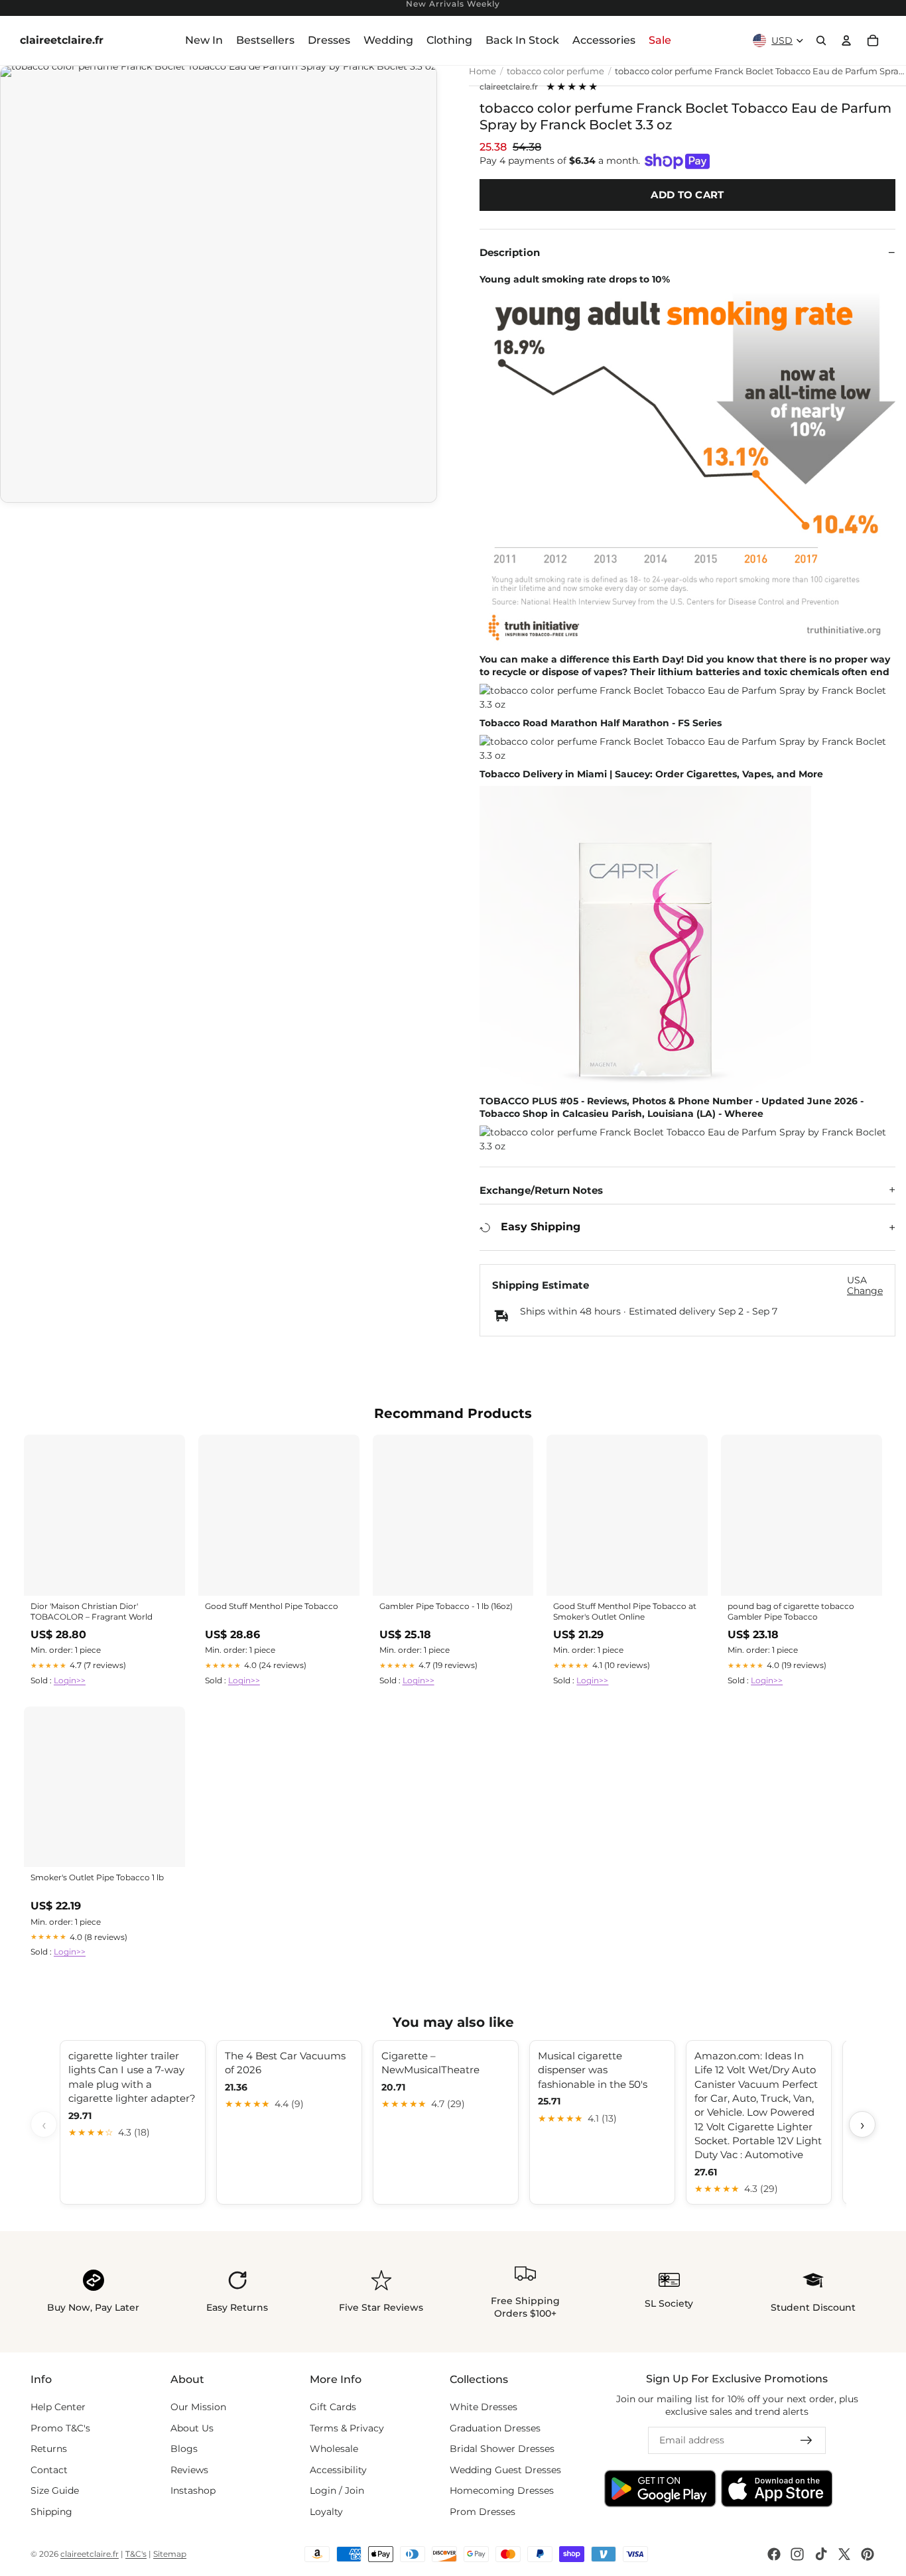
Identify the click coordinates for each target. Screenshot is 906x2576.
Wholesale (334, 2449)
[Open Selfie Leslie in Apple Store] (777, 2488)
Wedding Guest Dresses (505, 2470)
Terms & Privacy (347, 2427)
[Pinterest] (868, 2554)
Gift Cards (333, 2407)
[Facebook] (774, 2554)
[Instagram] (797, 2554)
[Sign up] (807, 2441)
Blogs (184, 2449)
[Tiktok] (821, 2554)
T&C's (136, 2554)
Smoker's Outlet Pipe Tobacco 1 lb (97, 1877)
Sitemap (170, 2554)
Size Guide (55, 2490)
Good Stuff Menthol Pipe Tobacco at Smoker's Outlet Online (625, 1611)
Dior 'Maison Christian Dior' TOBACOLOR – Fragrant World (92, 1611)
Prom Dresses (483, 2512)
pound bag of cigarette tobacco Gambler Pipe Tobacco (791, 1611)
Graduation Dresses (495, 2427)
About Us (192, 2427)
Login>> (70, 1680)
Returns (49, 2449)
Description (510, 252)
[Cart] (873, 40)
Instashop (193, 2490)
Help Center (58, 2407)
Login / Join (337, 2490)
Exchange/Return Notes (541, 1190)
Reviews (189, 2470)
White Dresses (484, 2407)
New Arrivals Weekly (453, 4)
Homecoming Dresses (502, 2490)
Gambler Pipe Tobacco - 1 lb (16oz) (446, 1606)
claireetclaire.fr (509, 87)
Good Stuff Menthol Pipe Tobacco (272, 1606)
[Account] (846, 40)
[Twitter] (844, 2554)
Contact (49, 2470)
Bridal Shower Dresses (502, 2449)
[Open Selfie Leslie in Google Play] (660, 2488)
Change (865, 1291)
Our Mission (198, 2407)
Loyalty (326, 2512)
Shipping (51, 2512)
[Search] (821, 40)
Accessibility (338, 2470)
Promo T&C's (60, 2427)
